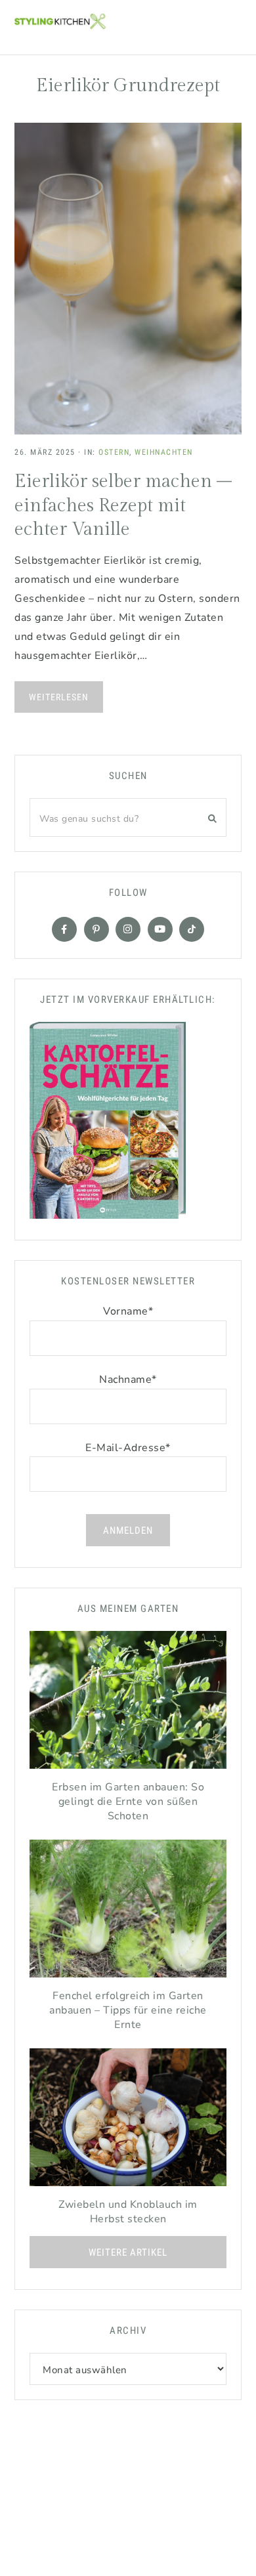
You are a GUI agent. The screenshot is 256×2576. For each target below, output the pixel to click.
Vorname (128, 1311)
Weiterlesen (59, 697)
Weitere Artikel (128, 2252)
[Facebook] (64, 929)
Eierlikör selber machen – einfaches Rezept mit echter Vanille (123, 505)
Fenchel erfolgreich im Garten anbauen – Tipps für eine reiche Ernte (128, 2010)
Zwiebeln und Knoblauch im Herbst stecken (128, 2212)
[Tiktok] (192, 929)
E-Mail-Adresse (128, 1448)
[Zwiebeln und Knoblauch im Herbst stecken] (128, 2121)
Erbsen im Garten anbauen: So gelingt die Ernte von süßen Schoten (128, 1802)
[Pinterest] (96, 929)
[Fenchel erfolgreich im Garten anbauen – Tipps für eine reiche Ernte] (128, 1912)
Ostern (114, 452)
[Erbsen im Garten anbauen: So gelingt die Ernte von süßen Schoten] (128, 1703)
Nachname (128, 1380)
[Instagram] (128, 929)
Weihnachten (164, 452)
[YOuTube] (160, 929)
